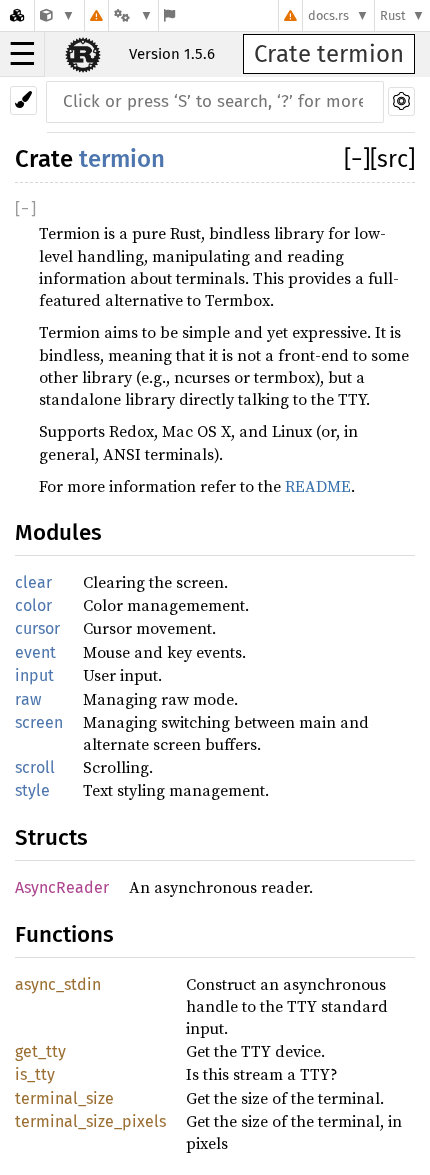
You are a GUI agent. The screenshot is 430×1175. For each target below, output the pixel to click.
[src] (392, 159)
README (318, 486)
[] (357, 159)
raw (28, 699)
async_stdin (58, 984)
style (32, 790)
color (33, 605)
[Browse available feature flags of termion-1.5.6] (169, 15)
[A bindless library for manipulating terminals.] (57, 15)
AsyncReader (62, 887)
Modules (58, 532)
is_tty (35, 1074)
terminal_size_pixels (90, 1121)
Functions (64, 934)
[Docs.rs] (17, 15)
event (35, 652)
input (34, 675)
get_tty (40, 1051)
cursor (37, 628)
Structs (51, 837)
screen (39, 722)
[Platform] (133, 15)
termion (122, 159)
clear (33, 582)
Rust (393, 15)
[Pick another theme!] (23, 100)
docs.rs (328, 15)
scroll (35, 767)
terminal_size (64, 1098)
